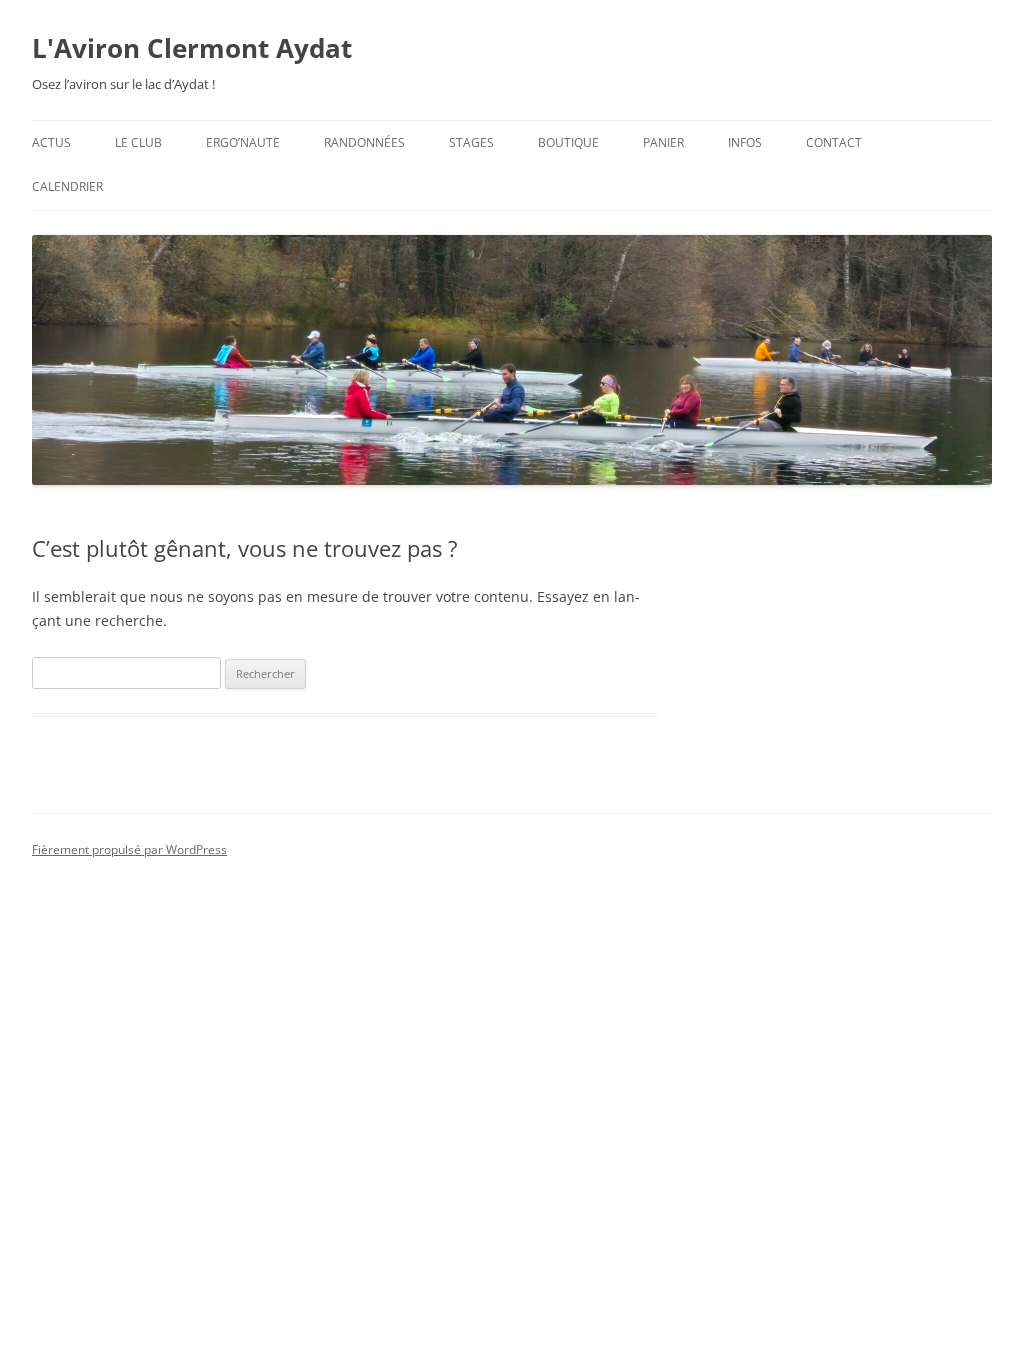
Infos (745, 142)
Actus (51, 142)
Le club (138, 142)
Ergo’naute (243, 142)
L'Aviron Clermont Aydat (192, 48)
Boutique (568, 142)
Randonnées (364, 142)
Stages (471, 142)
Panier (663, 142)
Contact (834, 142)
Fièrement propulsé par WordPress (129, 849)
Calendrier (67, 186)
